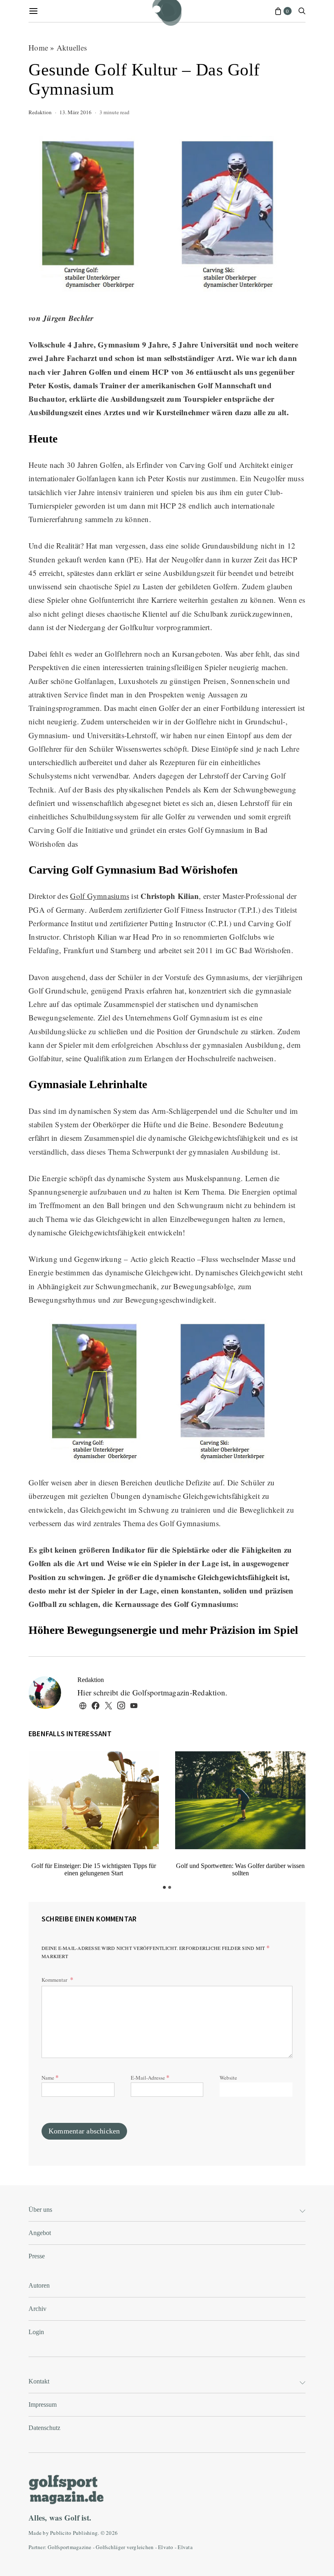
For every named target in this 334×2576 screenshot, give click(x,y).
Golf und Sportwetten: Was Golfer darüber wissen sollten (240, 1869)
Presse (37, 2256)
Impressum (43, 2404)
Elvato (166, 2547)
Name (50, 2077)
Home (38, 48)
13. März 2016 (76, 112)
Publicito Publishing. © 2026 (84, 2533)
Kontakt (39, 2381)
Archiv (37, 2309)
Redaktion (40, 112)
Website (228, 2078)
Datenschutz (44, 2428)
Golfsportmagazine (69, 2547)
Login (36, 2332)
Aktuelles (72, 48)
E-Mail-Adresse (150, 2077)
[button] (164, 1887)
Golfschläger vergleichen (125, 2547)
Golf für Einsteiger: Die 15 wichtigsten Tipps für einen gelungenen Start (94, 1869)
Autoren (39, 2285)
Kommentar (55, 1980)
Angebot (40, 2233)
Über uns (40, 2210)
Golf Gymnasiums (100, 896)
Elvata (185, 2547)
